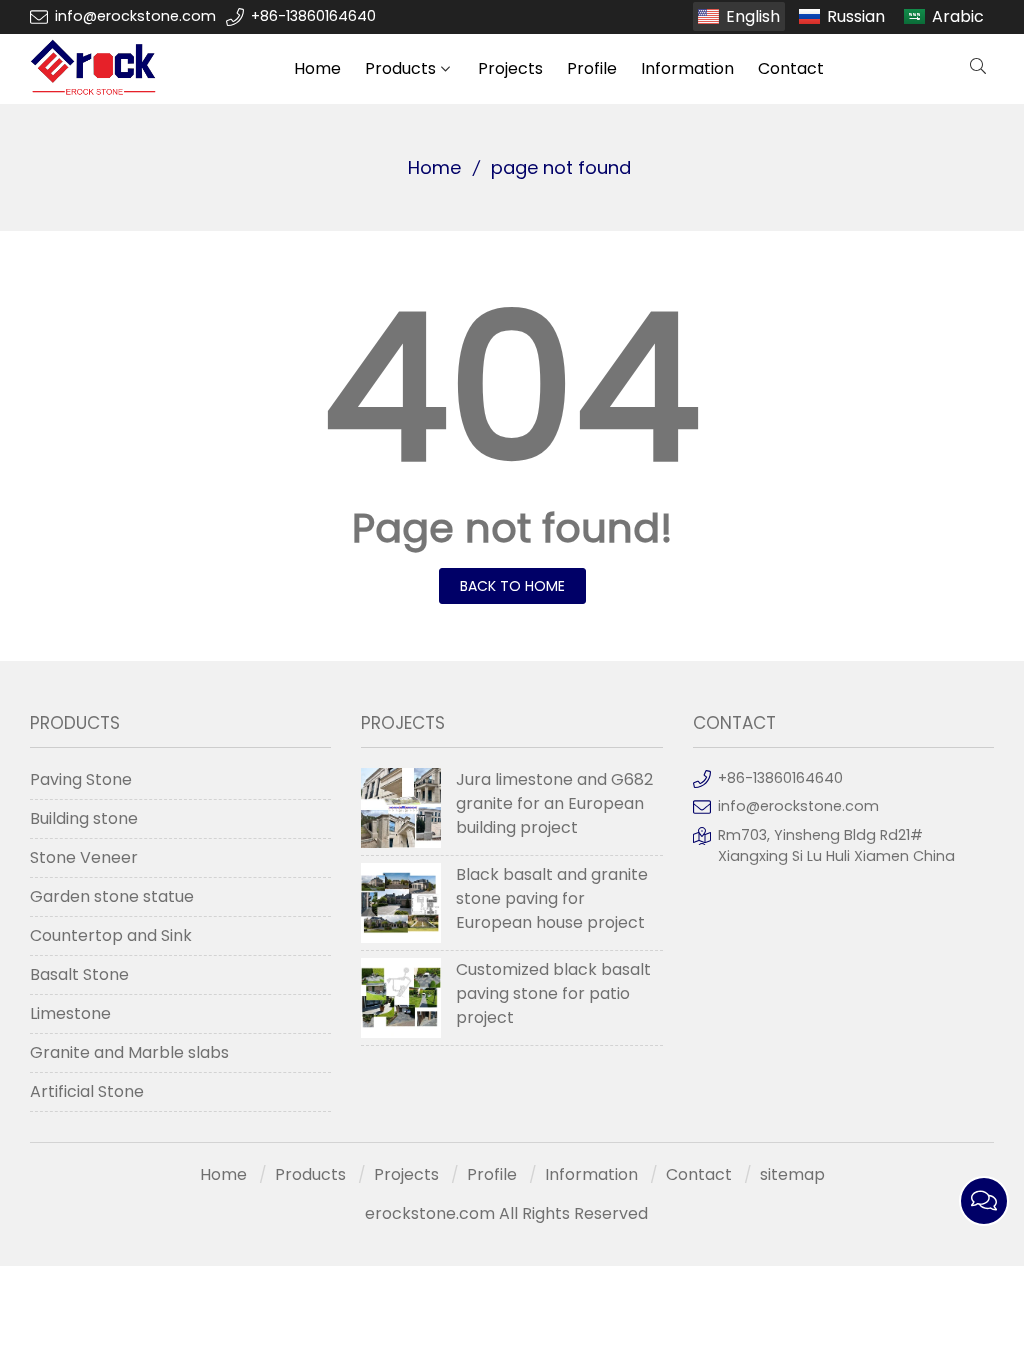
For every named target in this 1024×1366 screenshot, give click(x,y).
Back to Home (512, 586)
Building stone (84, 818)
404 (512, 388)
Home (317, 68)
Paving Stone (81, 779)
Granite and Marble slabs (129, 1052)
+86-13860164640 (313, 16)
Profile (592, 68)
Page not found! (512, 528)
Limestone (70, 1013)
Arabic (958, 16)
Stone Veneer (84, 857)
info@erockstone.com (135, 16)
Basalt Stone (79, 974)
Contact (791, 68)
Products (400, 68)
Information (687, 68)
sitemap (792, 1174)
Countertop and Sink (111, 935)
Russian (856, 16)
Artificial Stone (87, 1091)
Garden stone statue (112, 896)
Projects (510, 68)
